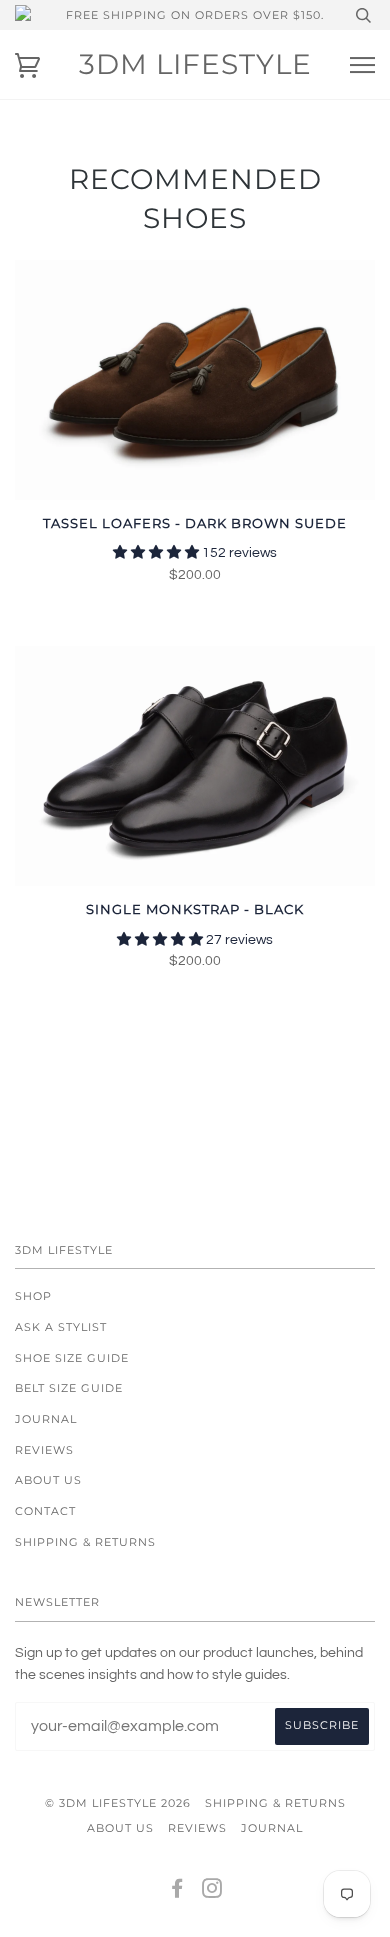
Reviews (44, 1450)
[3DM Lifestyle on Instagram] (212, 1892)
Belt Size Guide (69, 1388)
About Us (48, 1480)
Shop (33, 1296)
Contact (45, 1511)
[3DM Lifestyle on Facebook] (177, 1892)
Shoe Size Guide (72, 1358)
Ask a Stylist (61, 1327)
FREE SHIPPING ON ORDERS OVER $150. (195, 15)
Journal (46, 1419)
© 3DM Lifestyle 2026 (118, 1803)
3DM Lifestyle (195, 64)
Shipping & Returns (85, 1542)
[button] (157, 553)
